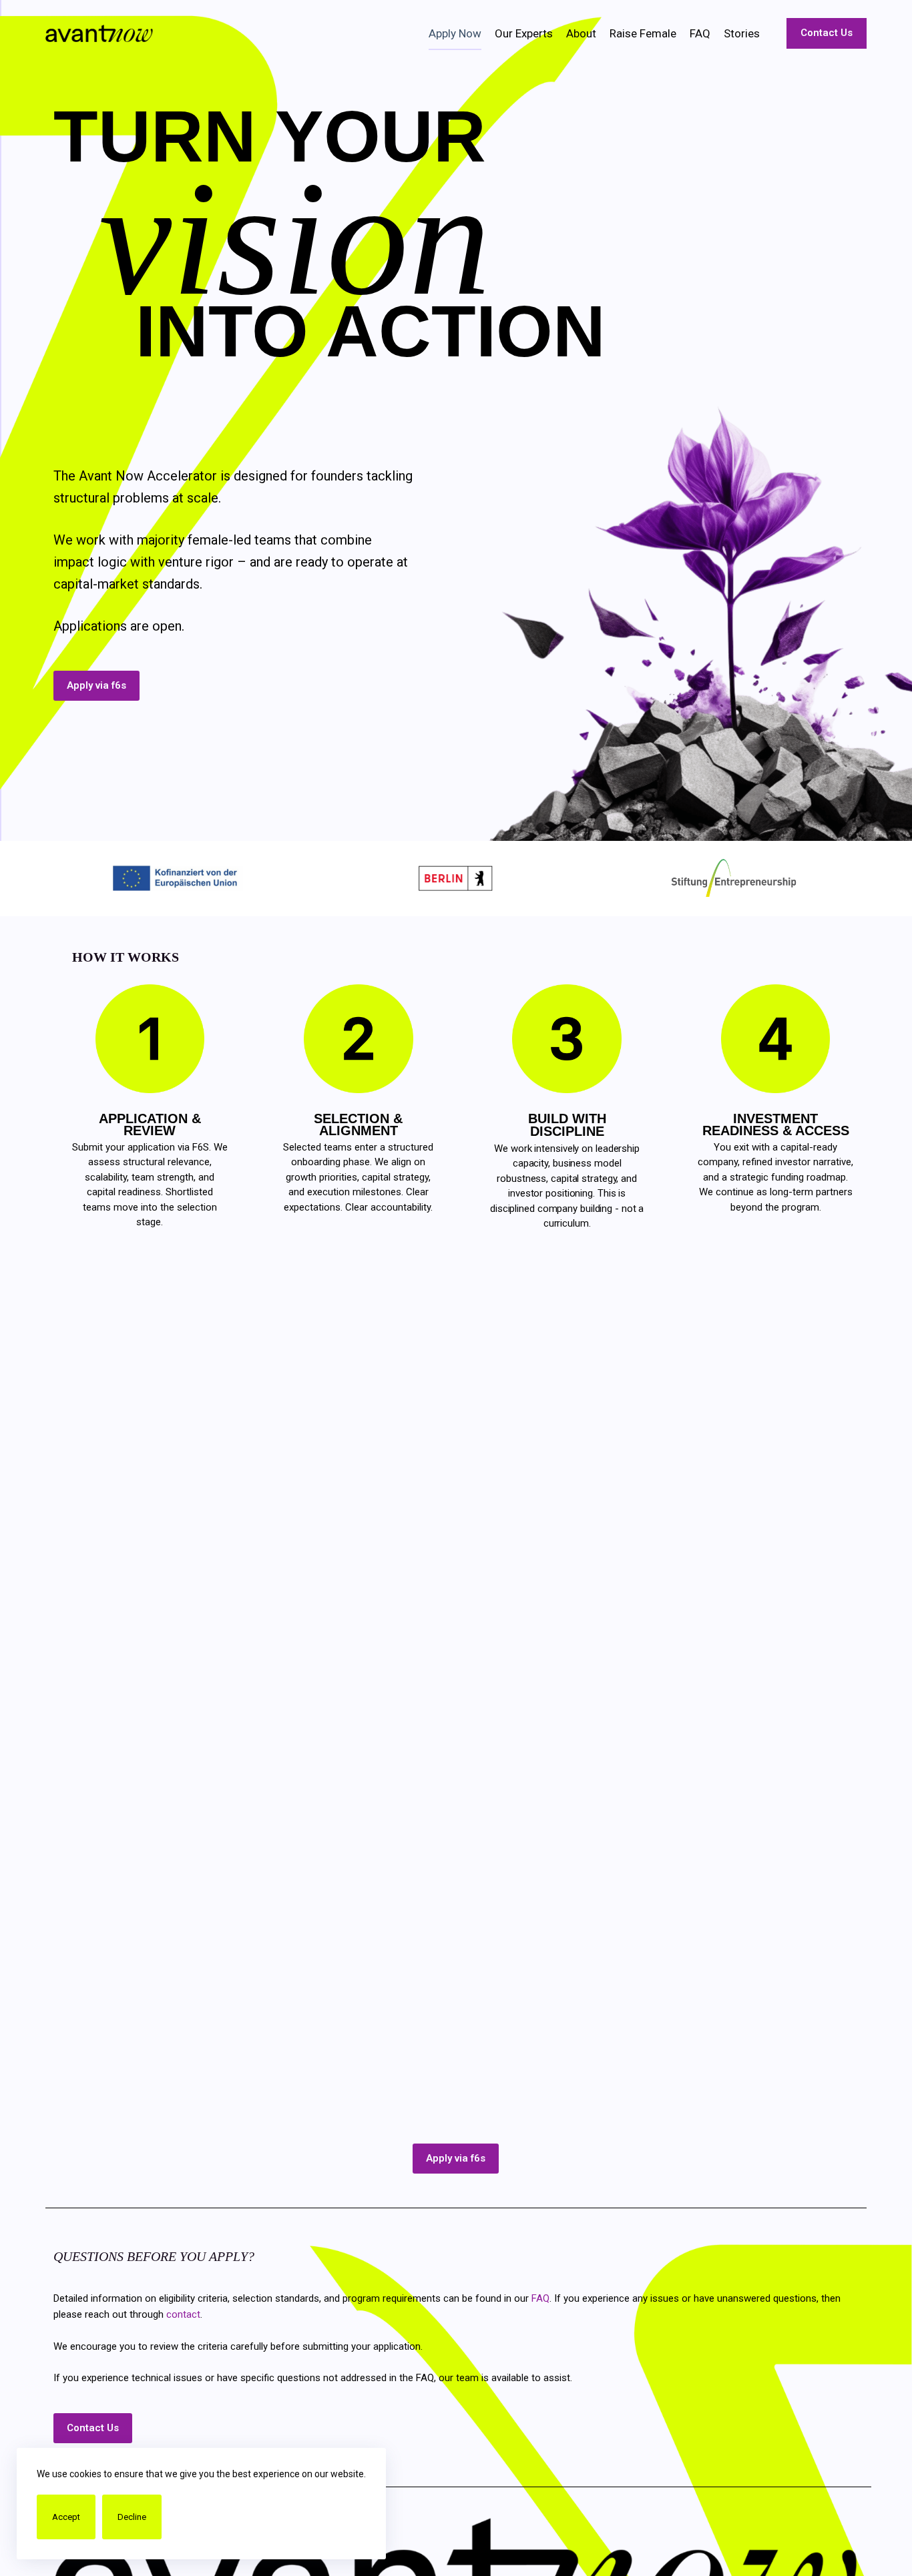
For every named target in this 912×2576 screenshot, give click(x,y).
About (581, 33)
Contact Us (827, 33)
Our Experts (524, 33)
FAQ (700, 33)
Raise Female (643, 33)
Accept (66, 2517)
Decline (132, 2517)
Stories (742, 33)
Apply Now (455, 33)
